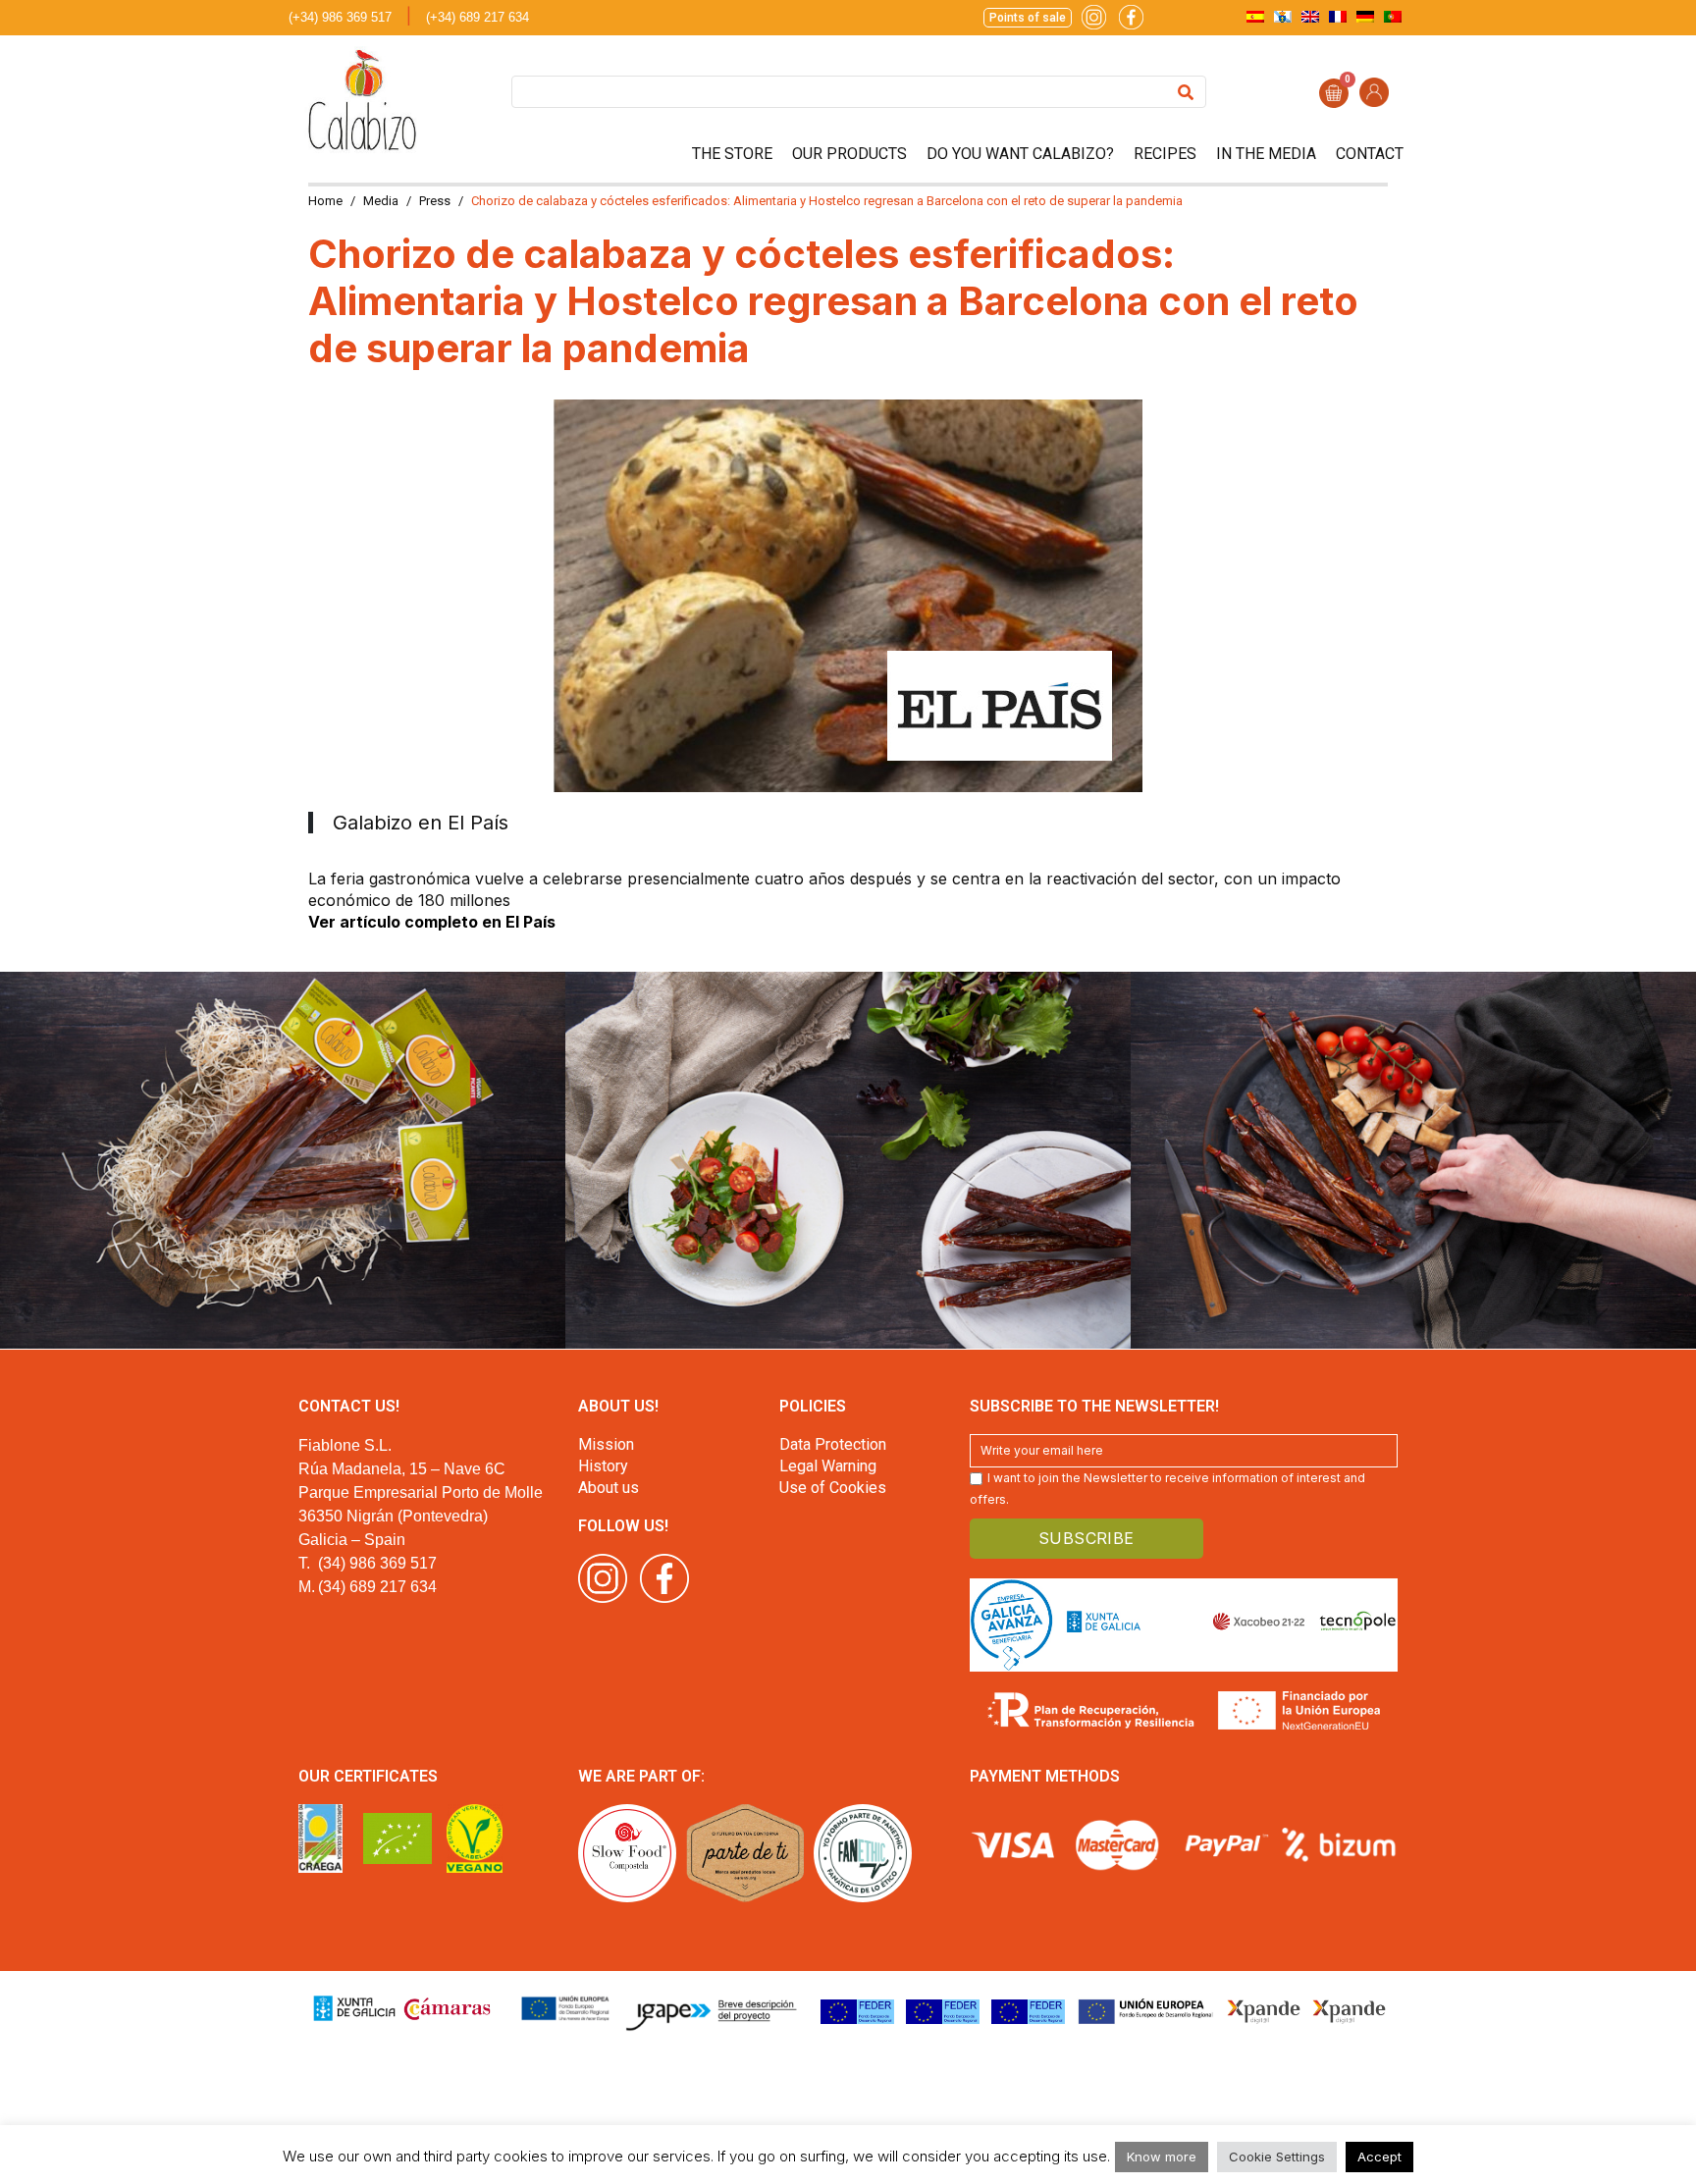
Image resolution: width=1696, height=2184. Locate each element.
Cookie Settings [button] (1277, 2157)
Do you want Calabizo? (1020, 154)
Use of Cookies (833, 1488)
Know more (1162, 2157)
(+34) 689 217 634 (477, 17)
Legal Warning (828, 1466)
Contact (1370, 154)
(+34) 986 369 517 (340, 17)
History (603, 1466)
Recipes (1165, 154)
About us (609, 1488)
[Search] (1186, 92)
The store (732, 154)
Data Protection (833, 1444)
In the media (1266, 154)
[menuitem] (1255, 16)
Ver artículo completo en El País (432, 922)
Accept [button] (1379, 2157)
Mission (606, 1444)
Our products (849, 154)
